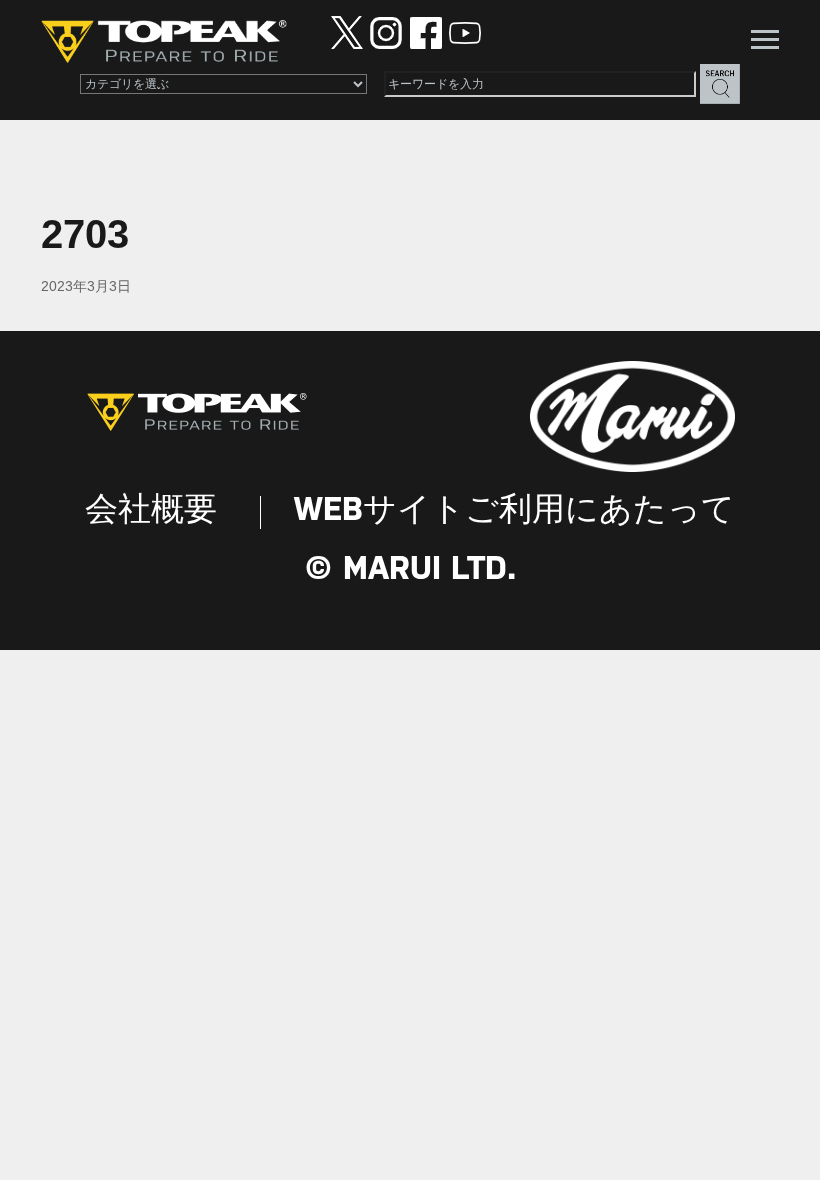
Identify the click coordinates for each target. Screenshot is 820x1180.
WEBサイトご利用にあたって (514, 511)
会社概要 (151, 511)
